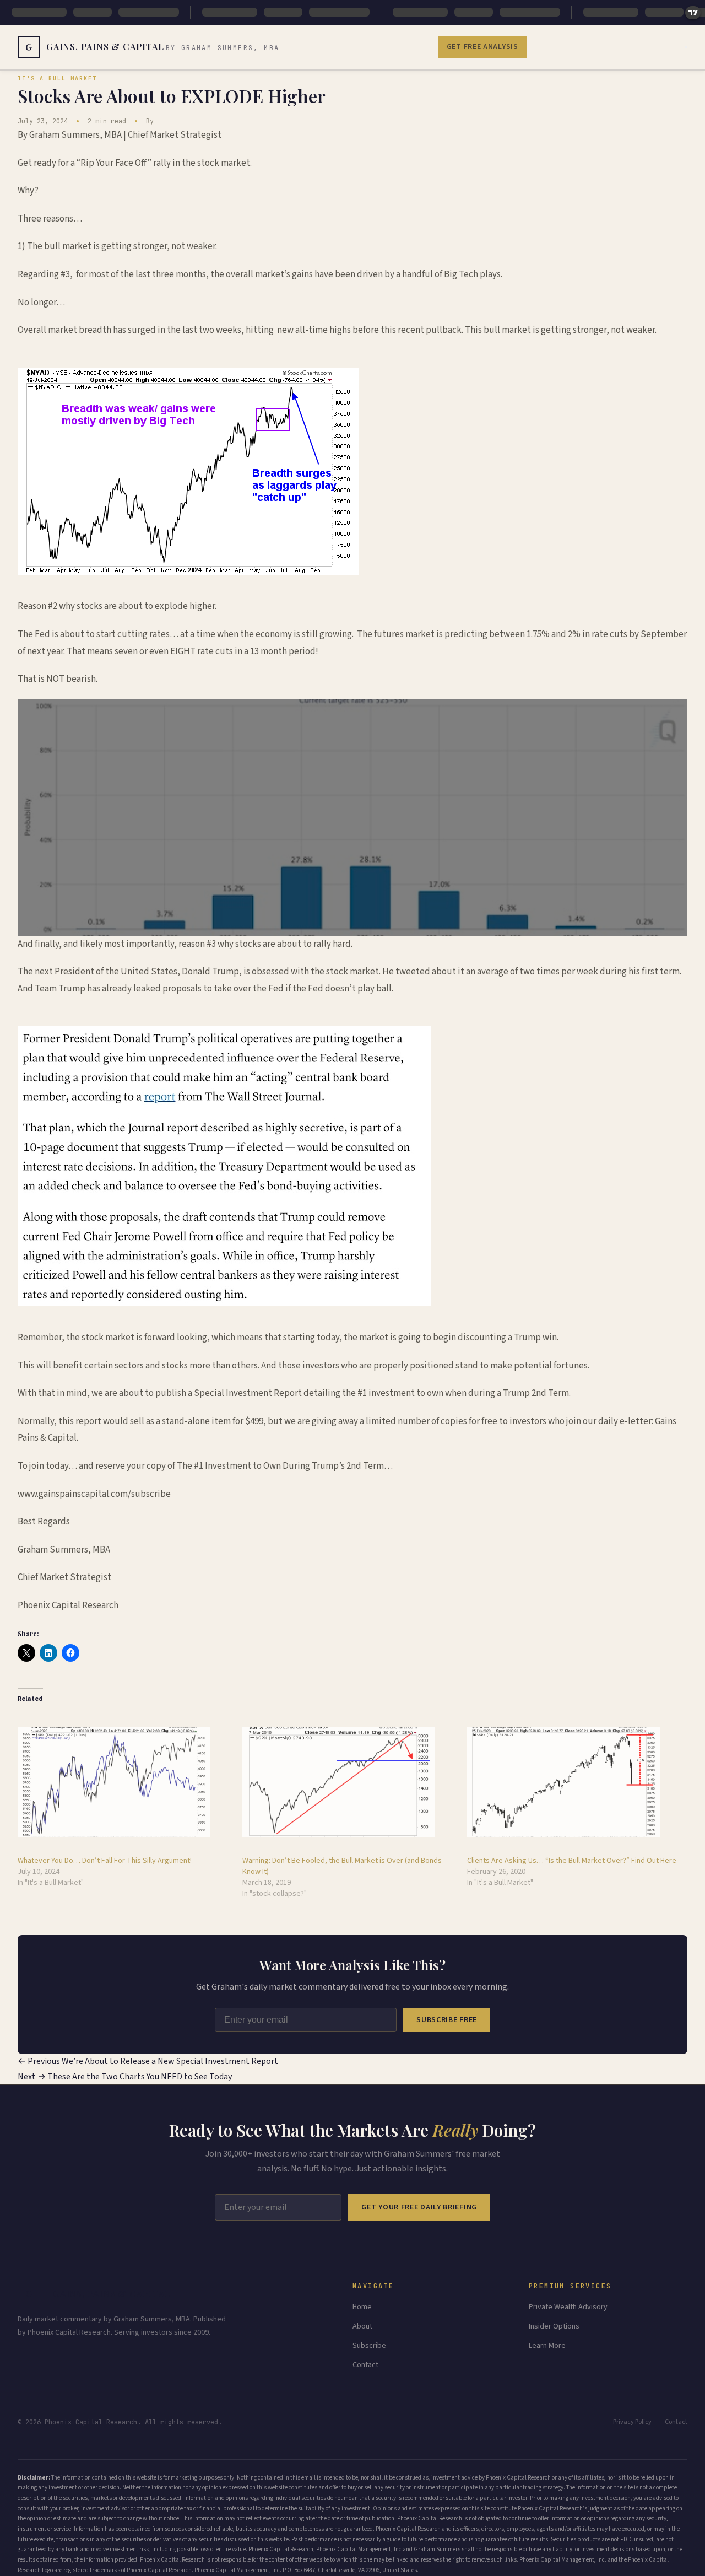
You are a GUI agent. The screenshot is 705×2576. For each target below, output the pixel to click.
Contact (365, 2365)
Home (362, 2307)
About (362, 2326)
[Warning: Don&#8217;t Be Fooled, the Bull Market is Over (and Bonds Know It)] (349, 1782)
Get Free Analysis (482, 47)
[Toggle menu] (686, 47)
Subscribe (369, 2346)
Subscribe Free (447, 2020)
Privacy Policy (632, 2422)
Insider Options (554, 2326)
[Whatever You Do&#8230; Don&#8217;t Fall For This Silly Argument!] (124, 1782)
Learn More (547, 2346)
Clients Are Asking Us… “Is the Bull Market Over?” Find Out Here (572, 1861)
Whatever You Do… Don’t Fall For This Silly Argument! (105, 1861)
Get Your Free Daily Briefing (419, 2207)
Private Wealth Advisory (568, 2307)
